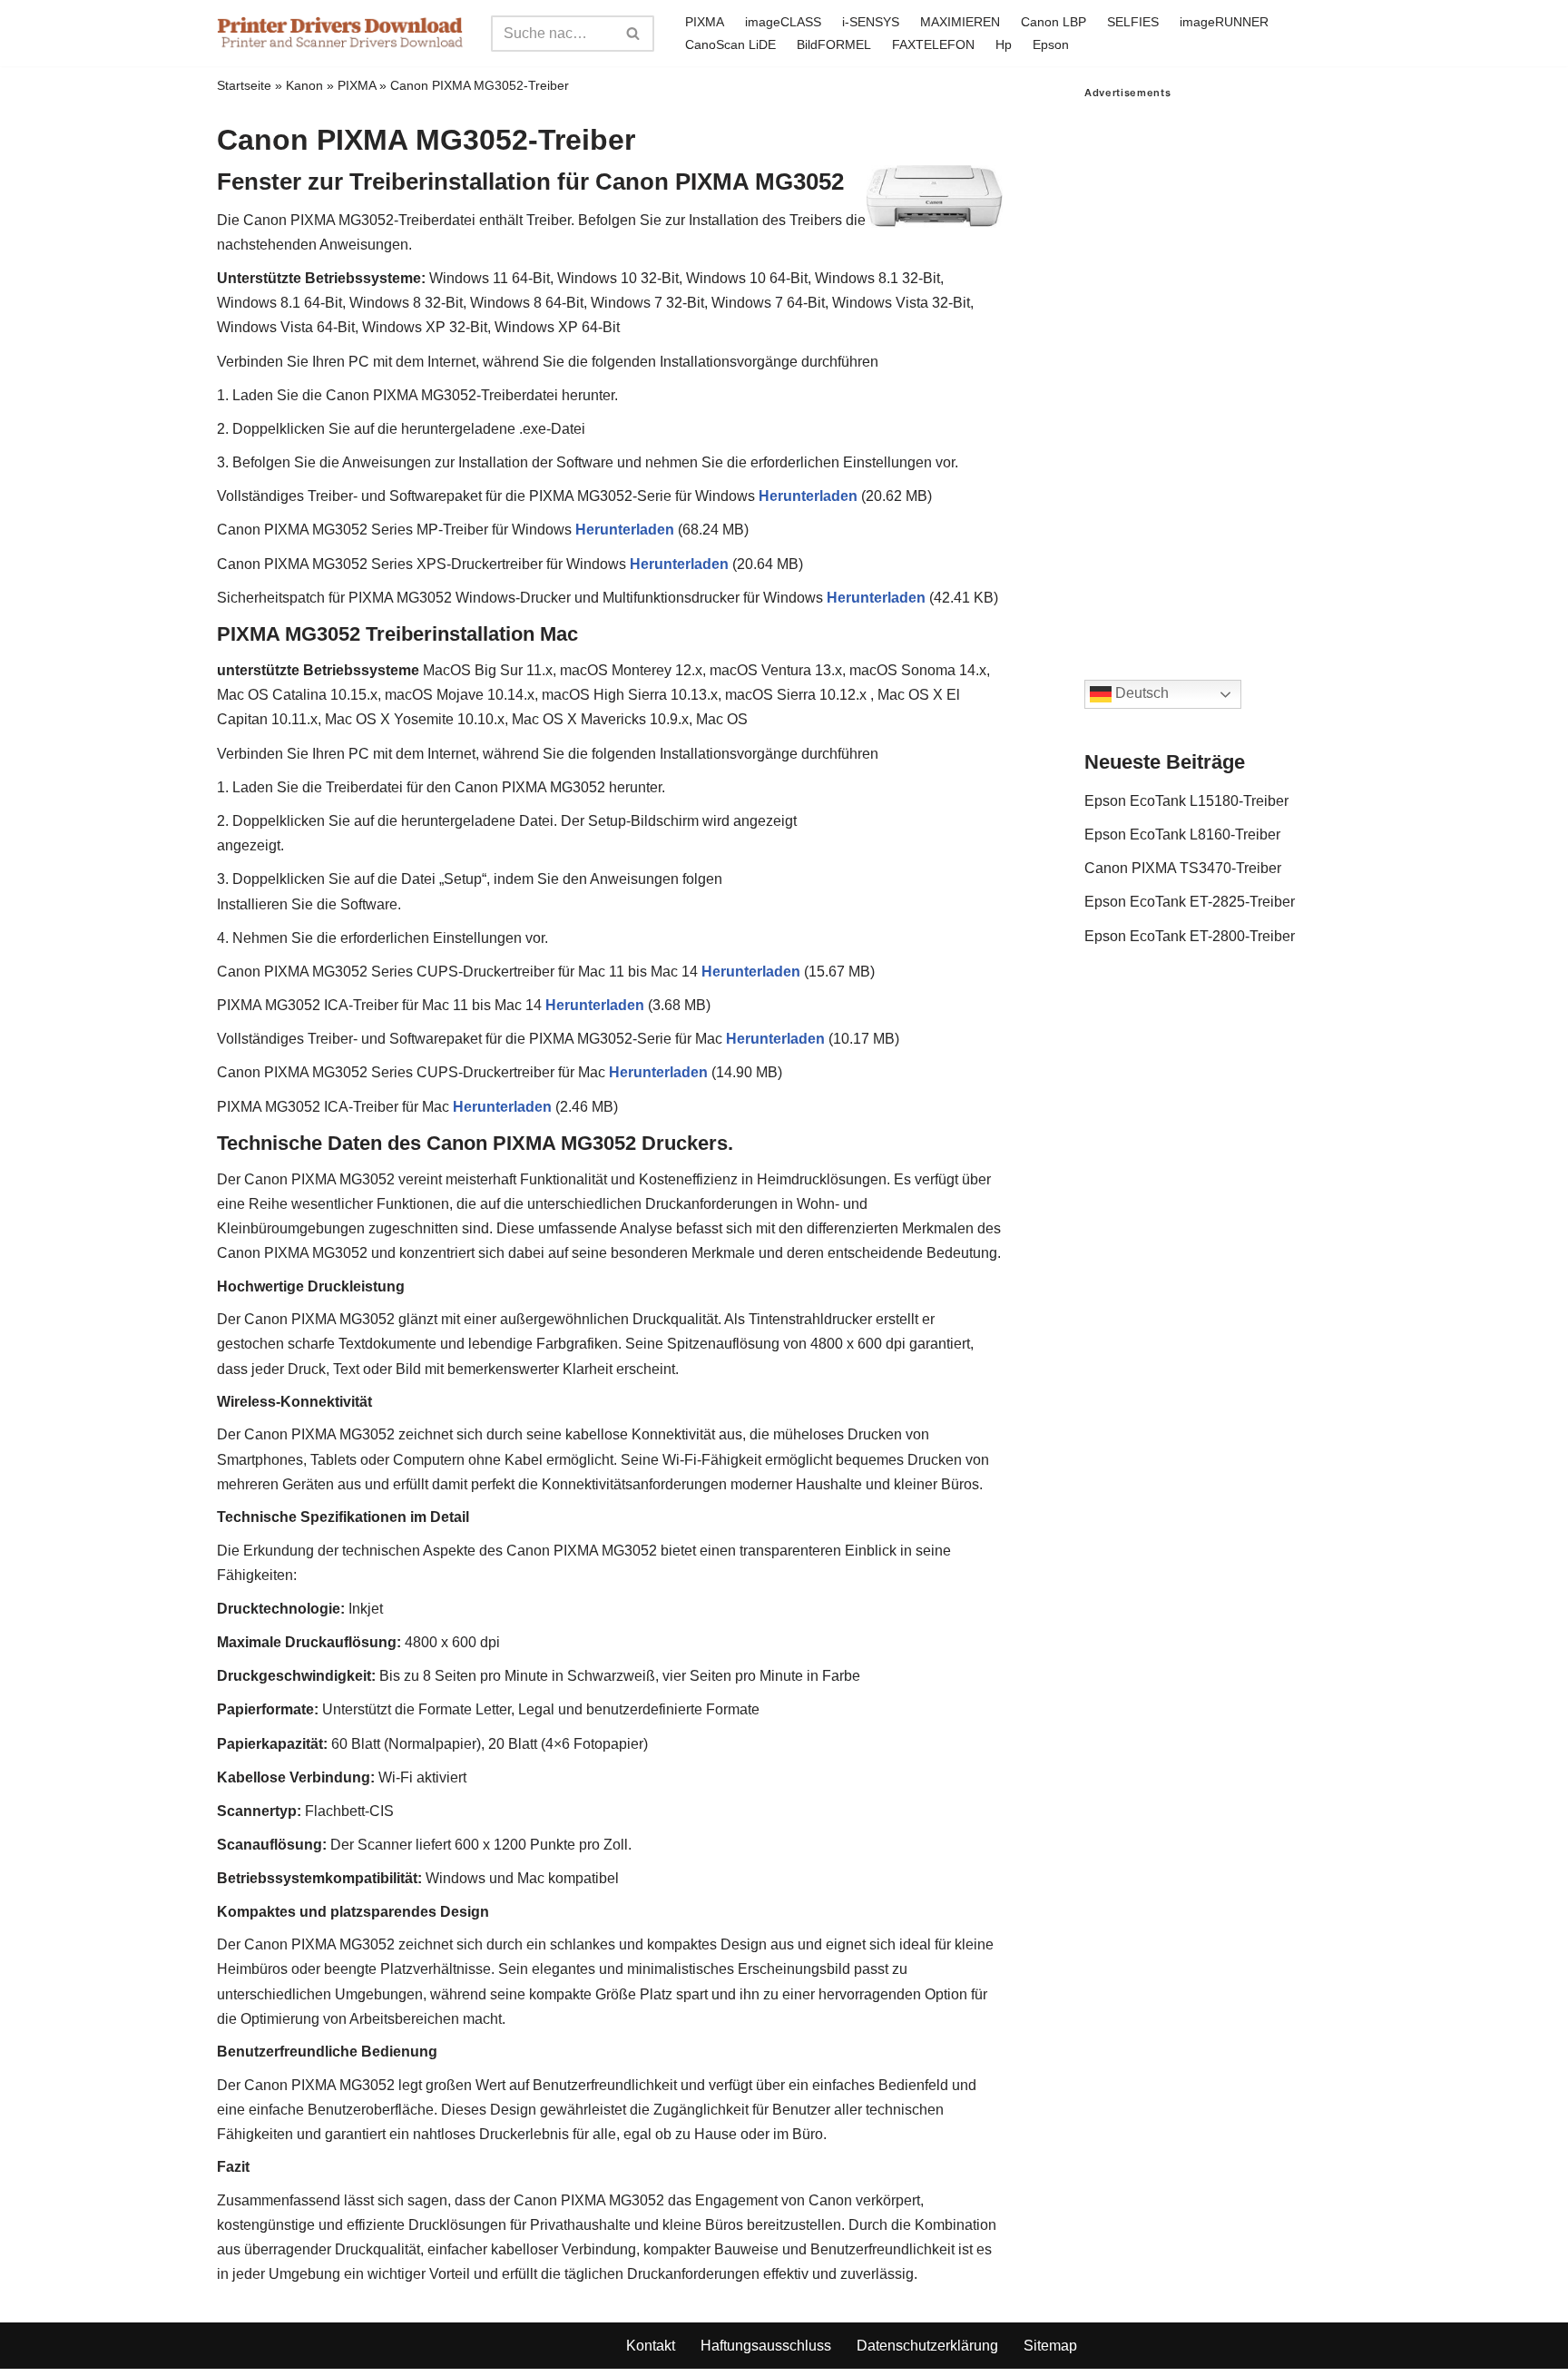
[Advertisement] (1218, 371)
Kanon (304, 85)
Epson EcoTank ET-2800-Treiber (1190, 936)
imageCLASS (783, 22)
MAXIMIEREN (960, 22)
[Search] (634, 34)
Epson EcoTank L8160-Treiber (1182, 835)
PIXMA (705, 22)
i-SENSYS (871, 22)
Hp (1004, 44)
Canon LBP (1053, 22)
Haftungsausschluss (766, 2346)
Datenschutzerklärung (927, 2346)
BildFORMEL (834, 44)
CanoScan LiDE (730, 44)
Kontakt (651, 2346)
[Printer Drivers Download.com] (340, 33)
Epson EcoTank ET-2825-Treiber (1190, 902)
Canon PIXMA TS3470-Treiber (1183, 868)
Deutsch (1140, 694)
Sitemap (1050, 2346)
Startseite (244, 85)
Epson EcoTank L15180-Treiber (1186, 801)
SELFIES (1133, 22)
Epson (1051, 44)
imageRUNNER (1224, 22)
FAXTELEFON (933, 44)
